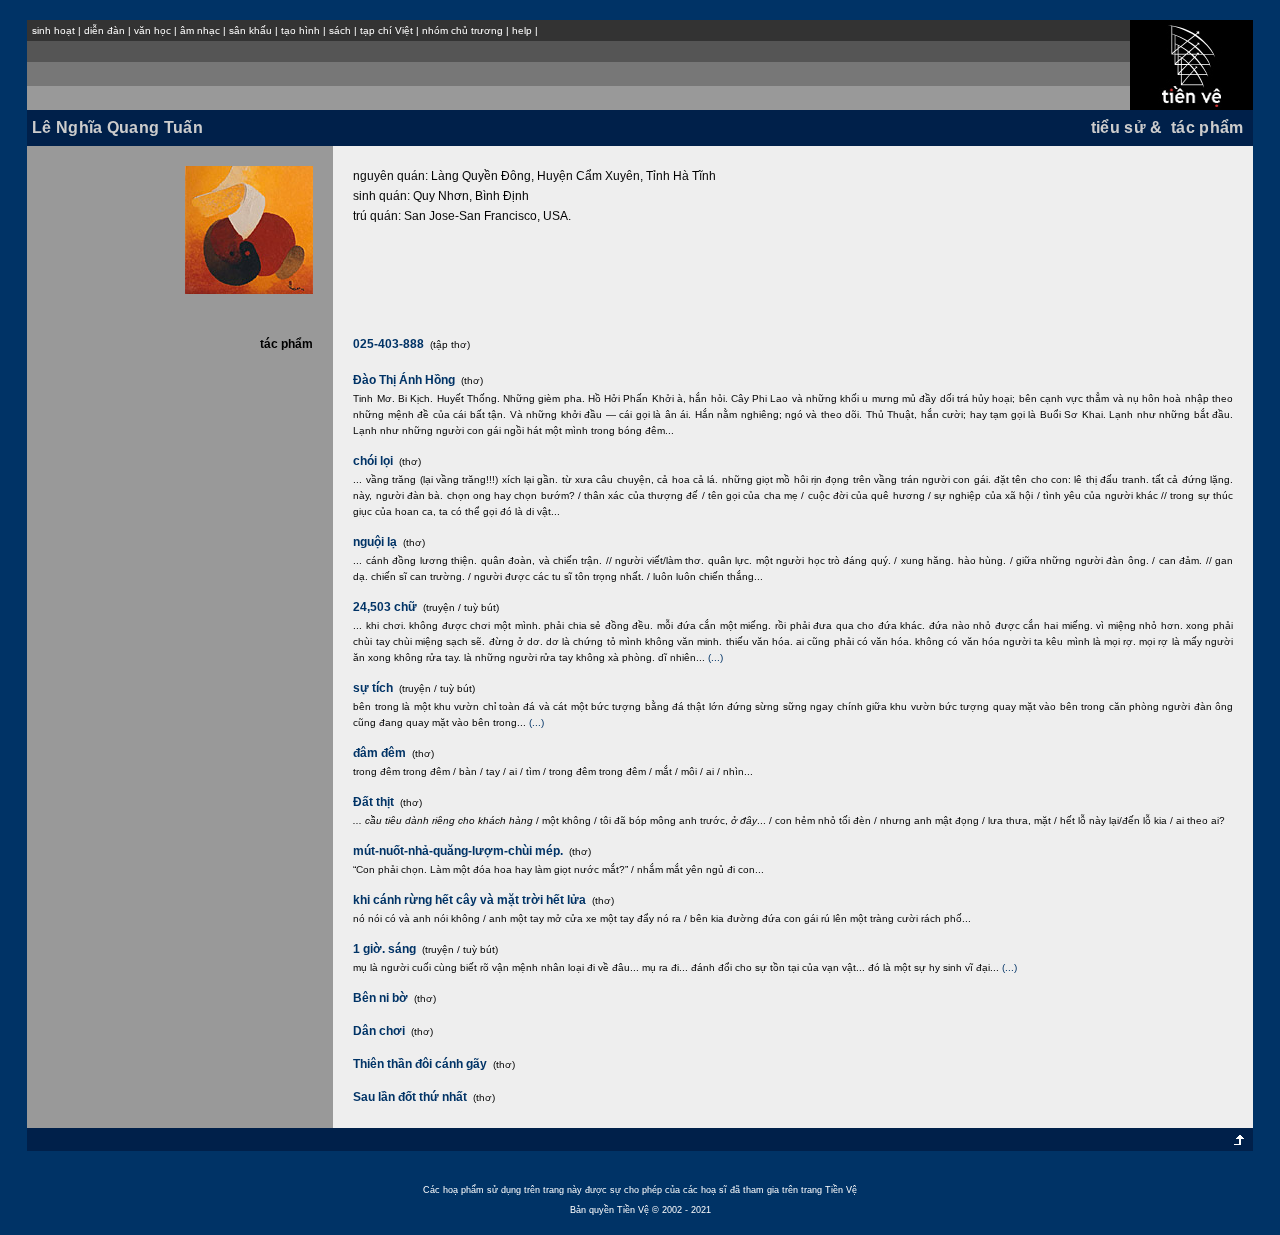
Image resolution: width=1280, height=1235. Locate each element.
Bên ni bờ (380, 998)
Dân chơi (379, 1031)
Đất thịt (373, 802)
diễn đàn (104, 30)
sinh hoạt (53, 30)
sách (340, 30)
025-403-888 (390, 344)
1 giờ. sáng (384, 949)
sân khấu (250, 30)
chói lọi (373, 461)
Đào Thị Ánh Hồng (404, 380)
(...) (715, 657)
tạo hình (300, 30)
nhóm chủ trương (462, 30)
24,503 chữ (385, 607)
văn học (152, 30)
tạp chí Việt (386, 30)
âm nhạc (200, 30)
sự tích (373, 688)
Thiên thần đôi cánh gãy (420, 1064)
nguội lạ (375, 542)
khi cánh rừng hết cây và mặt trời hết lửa (469, 900)
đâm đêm (379, 753)
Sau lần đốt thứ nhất (410, 1097)
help (522, 30)
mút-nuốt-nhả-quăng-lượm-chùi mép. (458, 851)
